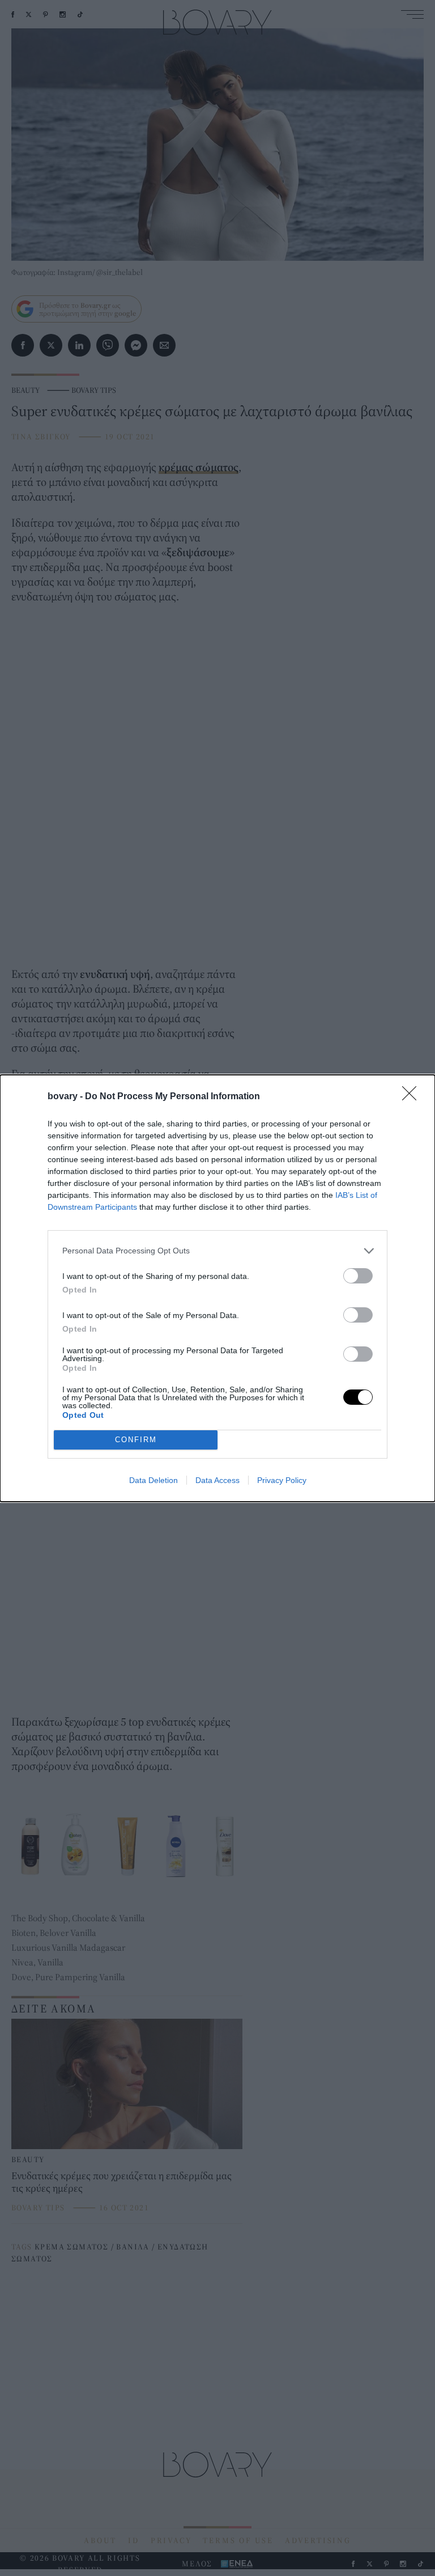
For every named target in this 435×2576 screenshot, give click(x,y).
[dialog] (217, 1288)
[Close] (413, 1097)
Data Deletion (153, 1480)
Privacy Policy (282, 1480)
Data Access (217, 1480)
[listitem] (217, 1251)
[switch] (358, 1276)
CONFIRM (136, 1440)
